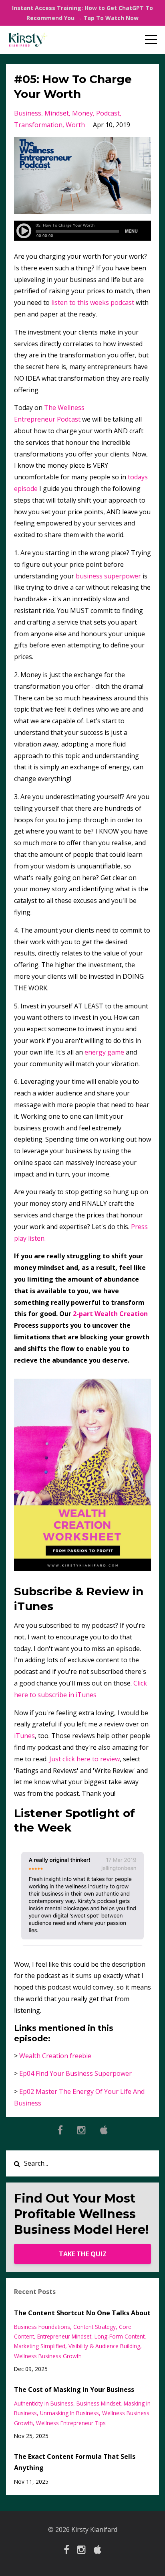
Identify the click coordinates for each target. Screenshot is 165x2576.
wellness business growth (48, 2356)
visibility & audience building (104, 2346)
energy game (104, 1052)
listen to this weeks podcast (93, 302)
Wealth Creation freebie (55, 2056)
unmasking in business (69, 2413)
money (82, 113)
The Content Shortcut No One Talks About (82, 2313)
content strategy (95, 2327)
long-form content (120, 2336)
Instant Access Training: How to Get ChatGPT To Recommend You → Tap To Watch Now (82, 13)
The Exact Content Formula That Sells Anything (75, 2462)
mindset (57, 113)
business (28, 113)
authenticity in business (44, 2403)
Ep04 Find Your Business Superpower (75, 2073)
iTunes (24, 1736)
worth (75, 125)
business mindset (99, 2403)
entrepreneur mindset (64, 2336)
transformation (38, 125)
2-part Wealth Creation (110, 1314)
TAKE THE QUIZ (83, 2254)
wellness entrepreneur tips (71, 2423)
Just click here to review (85, 1759)
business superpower (108, 576)
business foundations (42, 2327)
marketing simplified (40, 2346)
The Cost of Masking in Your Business (74, 2389)
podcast (108, 113)
